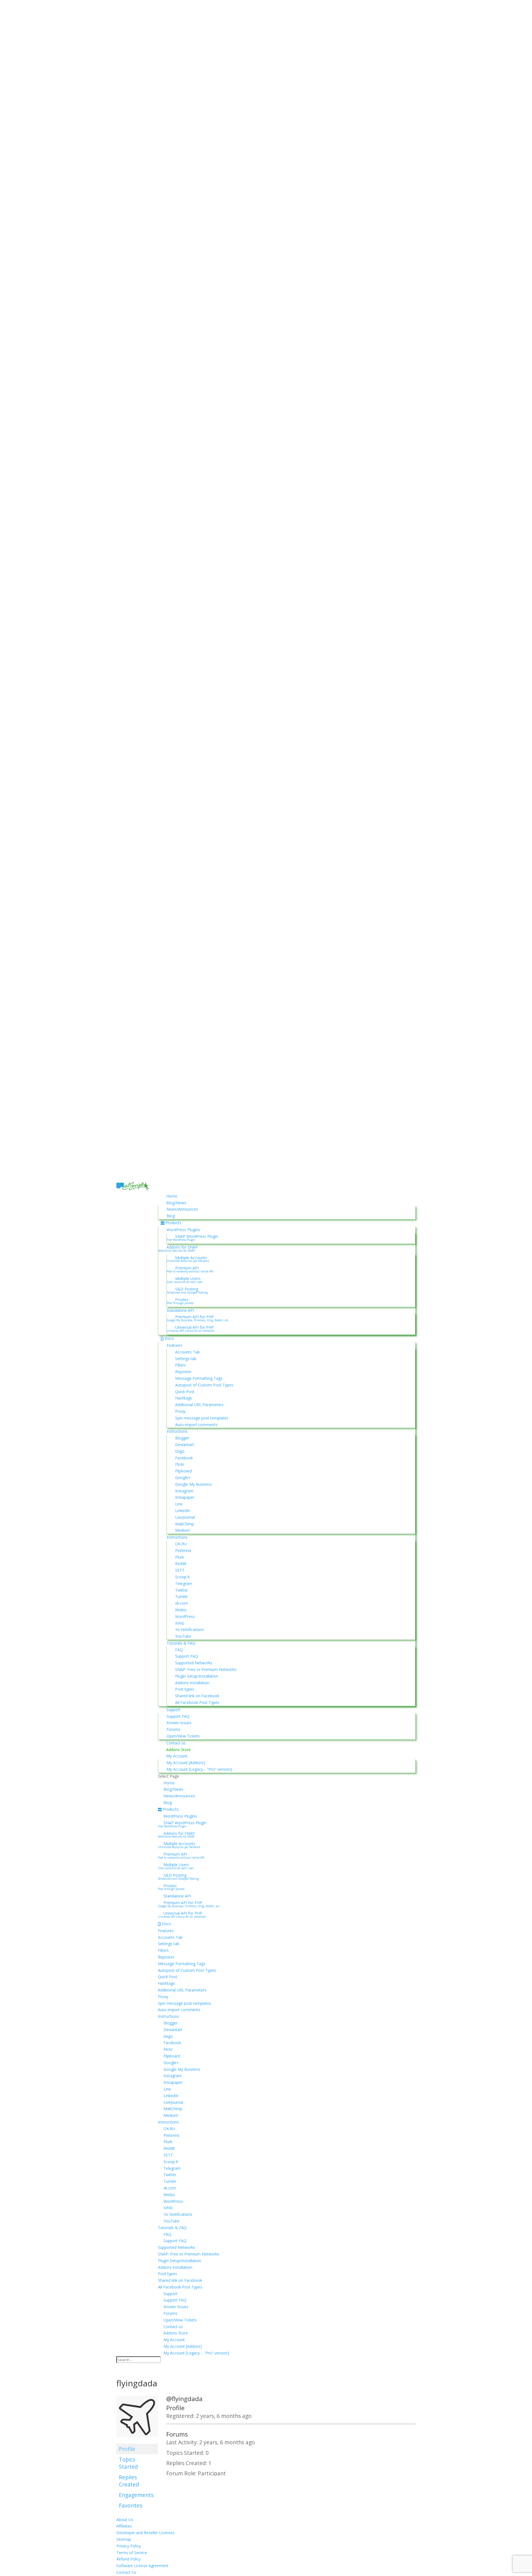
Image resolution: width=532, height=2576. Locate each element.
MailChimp (185, 1524)
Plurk (180, 1557)
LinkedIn (183, 1511)
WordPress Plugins (183, 1230)
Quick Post (185, 1392)
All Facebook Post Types (197, 1702)
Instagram (184, 1491)
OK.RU (181, 1544)
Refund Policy (129, 2559)
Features (174, 1345)
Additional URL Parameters (199, 1405)
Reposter (183, 1372)
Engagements (136, 2495)
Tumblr (181, 1596)
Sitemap (124, 2539)
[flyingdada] (137, 2441)
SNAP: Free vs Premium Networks (206, 1669)
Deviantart (185, 1445)
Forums (173, 1729)
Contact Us (126, 2572)
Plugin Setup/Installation (197, 1676)
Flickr (180, 1464)
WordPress (185, 1616)
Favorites (131, 2505)
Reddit (181, 1563)
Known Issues (179, 1723)
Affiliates (124, 2526)
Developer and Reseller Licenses (145, 2533)
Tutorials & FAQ (181, 1643)
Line (179, 1504)
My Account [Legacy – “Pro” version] (199, 1769)
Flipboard (183, 1471)
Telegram (184, 1583)
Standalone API (180, 1310)
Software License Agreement (142, 2566)
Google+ (183, 1478)
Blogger (182, 1438)
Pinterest (183, 1550)
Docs (169, 1338)
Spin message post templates (202, 1418)
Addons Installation (192, 1683)
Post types (185, 1689)
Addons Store (178, 1750)
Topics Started (128, 2463)
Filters (181, 1365)
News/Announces (182, 1209)
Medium (182, 1530)
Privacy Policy (129, 2546)
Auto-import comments (196, 1425)
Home (172, 1196)
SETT (180, 1570)
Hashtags (184, 1398)
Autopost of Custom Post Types (204, 1385)
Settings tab (186, 1359)
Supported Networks (194, 1663)
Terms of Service (132, 2553)
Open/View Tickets (183, 1736)
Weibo (181, 1610)
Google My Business (194, 1484)
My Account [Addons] (186, 1763)
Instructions (177, 1431)
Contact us (176, 1743)
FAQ (179, 1650)
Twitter (181, 1590)
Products (173, 1223)
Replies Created (129, 2481)
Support (173, 1710)
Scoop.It (182, 1577)
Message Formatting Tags (199, 1378)
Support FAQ (187, 1656)
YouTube (183, 1636)
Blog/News (176, 1203)
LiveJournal (185, 1517)
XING (180, 1623)
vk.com (181, 1603)
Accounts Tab (187, 1352)
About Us (125, 2520)
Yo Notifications (190, 1629)
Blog (171, 1216)
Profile (127, 2449)
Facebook (184, 1458)
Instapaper (185, 1497)
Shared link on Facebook (197, 1696)
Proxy (180, 1411)
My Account (177, 1756)
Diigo (180, 1451)
